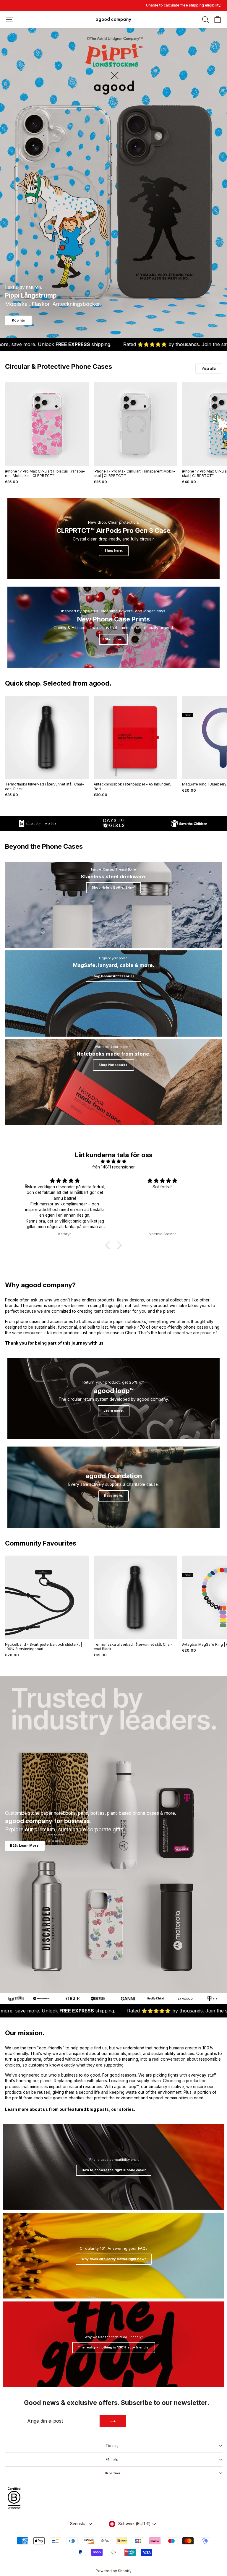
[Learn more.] (113, 1399)
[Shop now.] (113, 627)
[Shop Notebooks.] (113, 1082)
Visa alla (209, 368)
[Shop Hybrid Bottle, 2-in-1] (113, 905)
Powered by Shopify (114, 2571)
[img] (114, 1161)
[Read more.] (113, 1487)
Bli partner (112, 2473)
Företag (112, 2446)
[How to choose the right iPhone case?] (113, 2167)
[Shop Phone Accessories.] (113, 994)
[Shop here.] (113, 539)
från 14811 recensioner (113, 1167)
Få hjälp (112, 2459)
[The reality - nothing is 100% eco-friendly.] (113, 2344)
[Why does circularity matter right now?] (113, 2256)
